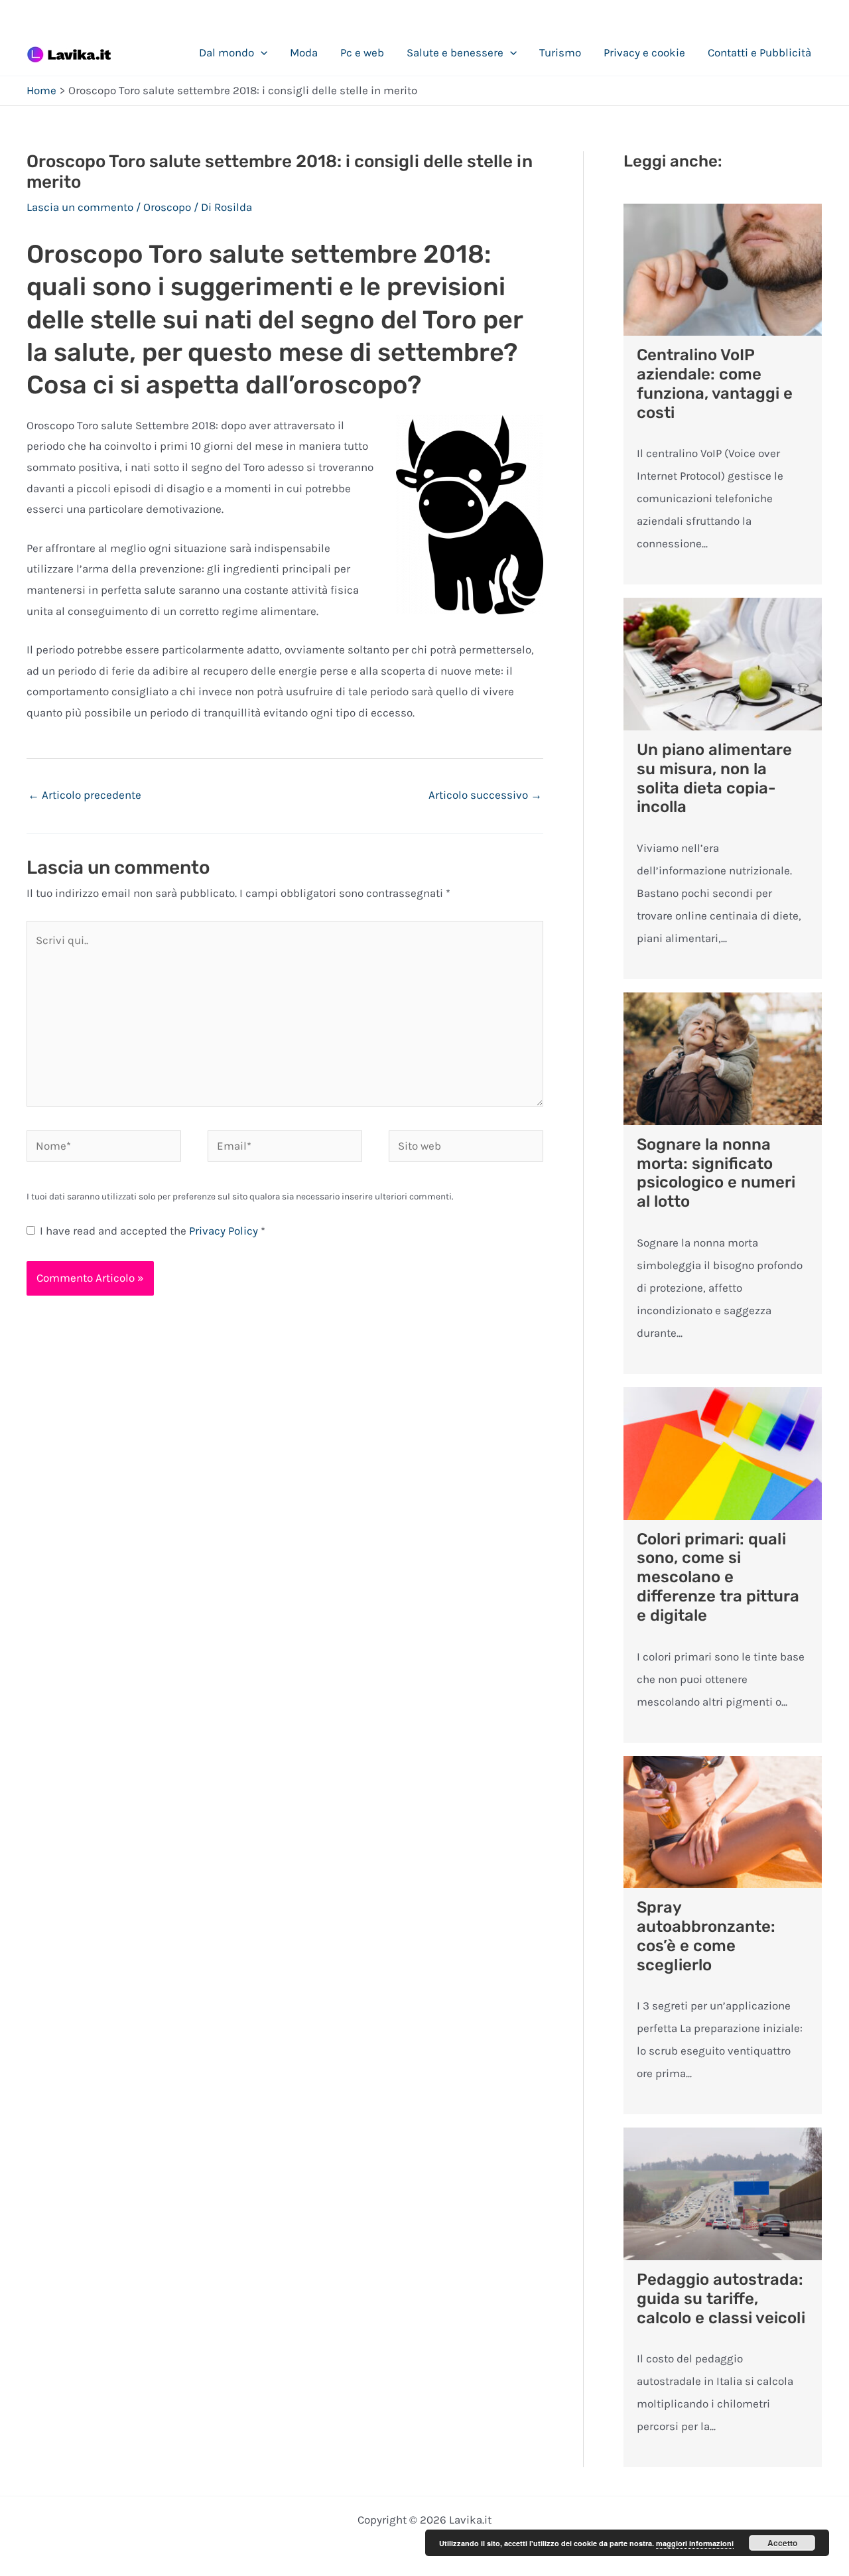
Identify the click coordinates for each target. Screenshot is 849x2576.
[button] (261, 52)
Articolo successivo (485, 795)
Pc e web (362, 52)
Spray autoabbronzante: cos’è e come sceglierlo (706, 1936)
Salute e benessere (455, 52)
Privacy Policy (225, 1231)
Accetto (782, 2543)
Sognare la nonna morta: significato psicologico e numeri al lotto (716, 1173)
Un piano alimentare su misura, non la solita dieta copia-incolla (714, 778)
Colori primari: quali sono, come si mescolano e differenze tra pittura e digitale (718, 1577)
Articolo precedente (85, 795)
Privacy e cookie (644, 52)
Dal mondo (227, 52)
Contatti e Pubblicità (759, 52)
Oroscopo (167, 207)
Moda (304, 52)
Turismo (560, 52)
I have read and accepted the (153, 1231)
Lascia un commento (80, 207)
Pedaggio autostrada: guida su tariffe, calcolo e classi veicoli (721, 2299)
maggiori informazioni (695, 2543)
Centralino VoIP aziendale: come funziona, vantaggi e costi (715, 383)
